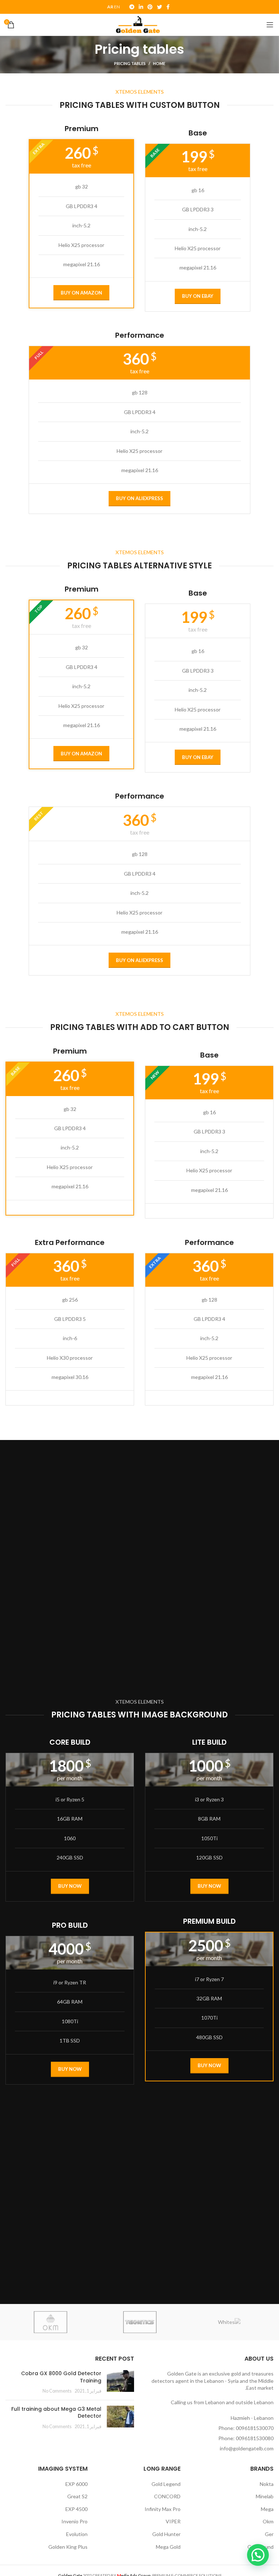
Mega (267, 2509)
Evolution (77, 2534)
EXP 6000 (76, 2484)
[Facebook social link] (168, 7)
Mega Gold (168, 2547)
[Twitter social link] (159, 7)
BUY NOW (209, 1886)
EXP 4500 (76, 2509)
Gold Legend (166, 2484)
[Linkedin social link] (141, 7)
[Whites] (229, 2322)
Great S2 (77, 2496)
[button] (258, 2555)
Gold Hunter (166, 2534)
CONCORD (167, 2496)
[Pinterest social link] (150, 7)
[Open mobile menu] (270, 25)
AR (110, 7)
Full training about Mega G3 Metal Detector (56, 2413)
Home (159, 63)
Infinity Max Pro (163, 2509)
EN (117, 7)
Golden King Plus (68, 2547)
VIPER (173, 2521)
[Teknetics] (140, 2322)
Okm (268, 2521)
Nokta (267, 2484)
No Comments (57, 2391)
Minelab (265, 2496)
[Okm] (50, 2322)
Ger (269, 2534)
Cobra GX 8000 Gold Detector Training (61, 2377)
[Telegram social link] (132, 7)
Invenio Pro (74, 2521)
